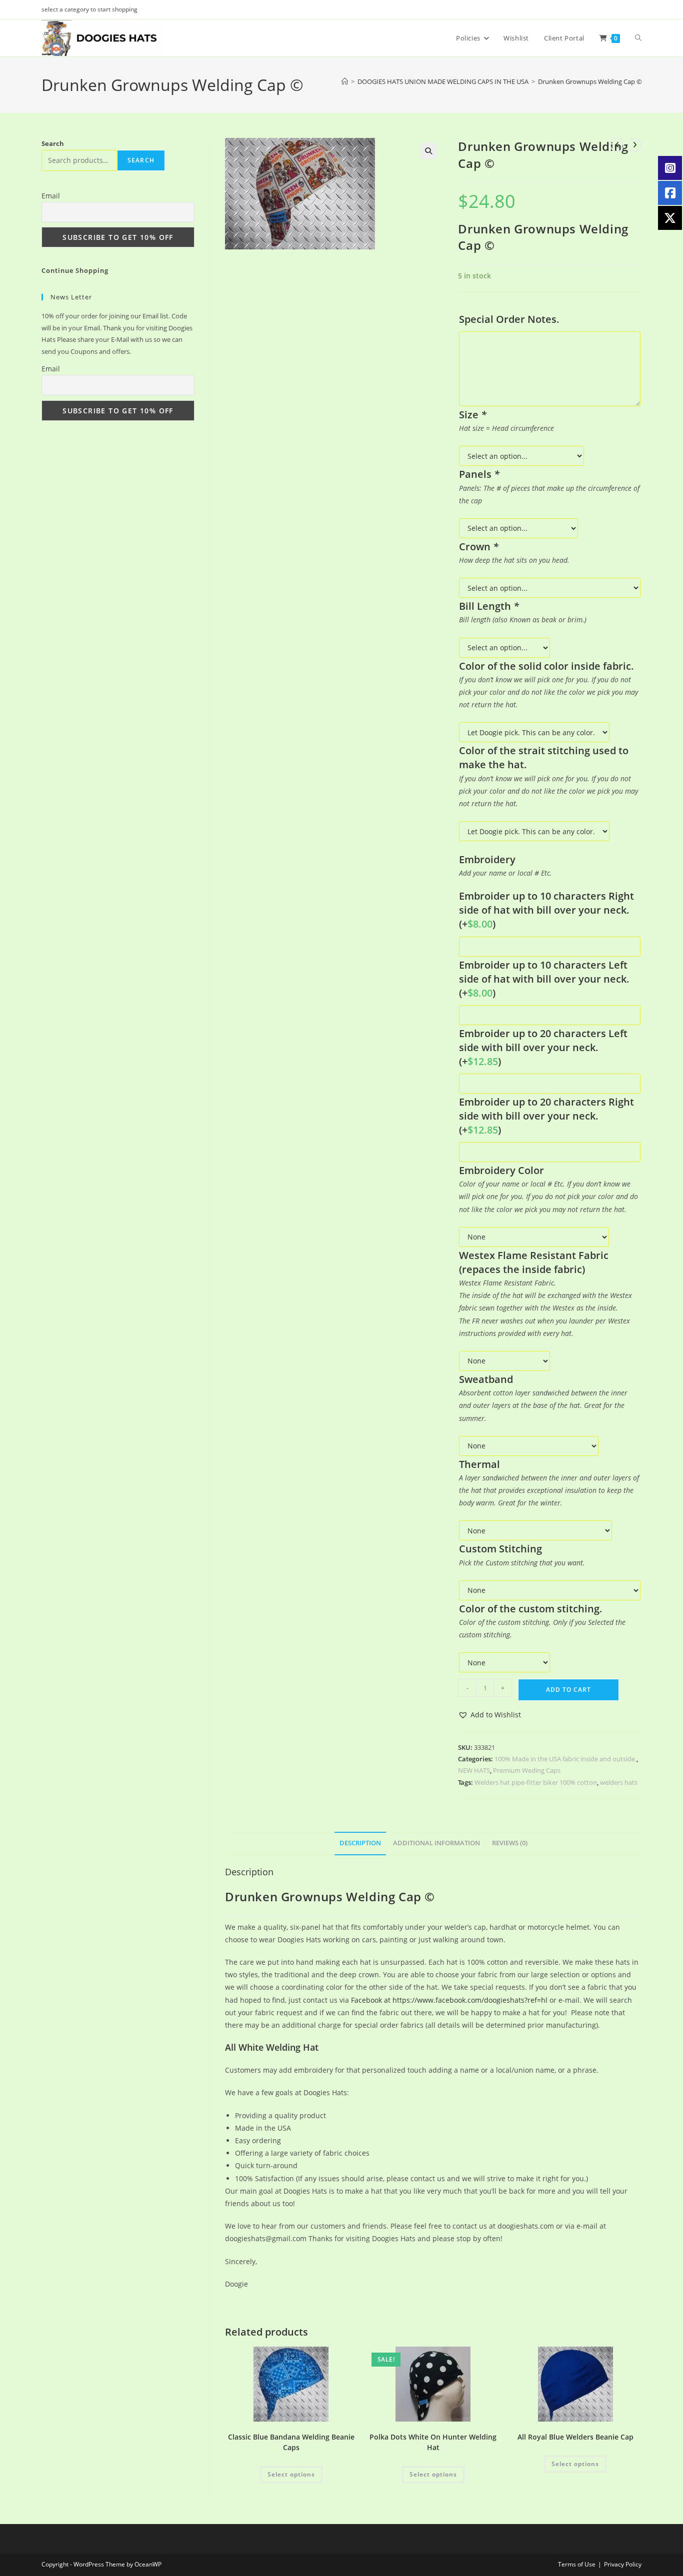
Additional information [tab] (436, 1843)
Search (53, 143)
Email (51, 196)
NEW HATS (474, 1770)
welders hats (619, 1782)
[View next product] (634, 145)
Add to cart (568, 1690)
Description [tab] (360, 1843)
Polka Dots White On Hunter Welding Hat (433, 2442)
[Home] (345, 81)
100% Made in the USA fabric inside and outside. (565, 1759)
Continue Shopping (75, 270)
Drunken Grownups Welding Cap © (590, 81)
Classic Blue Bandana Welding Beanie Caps (291, 2442)
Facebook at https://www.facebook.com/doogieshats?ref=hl (449, 2000)
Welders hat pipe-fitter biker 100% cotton (536, 1782)
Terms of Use (577, 2564)
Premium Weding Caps (527, 1770)
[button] (428, 151)
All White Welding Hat (272, 2047)
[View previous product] (617, 145)
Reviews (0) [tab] (510, 1843)
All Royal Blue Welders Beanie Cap (575, 2437)
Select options (291, 2474)
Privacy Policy (623, 2564)
